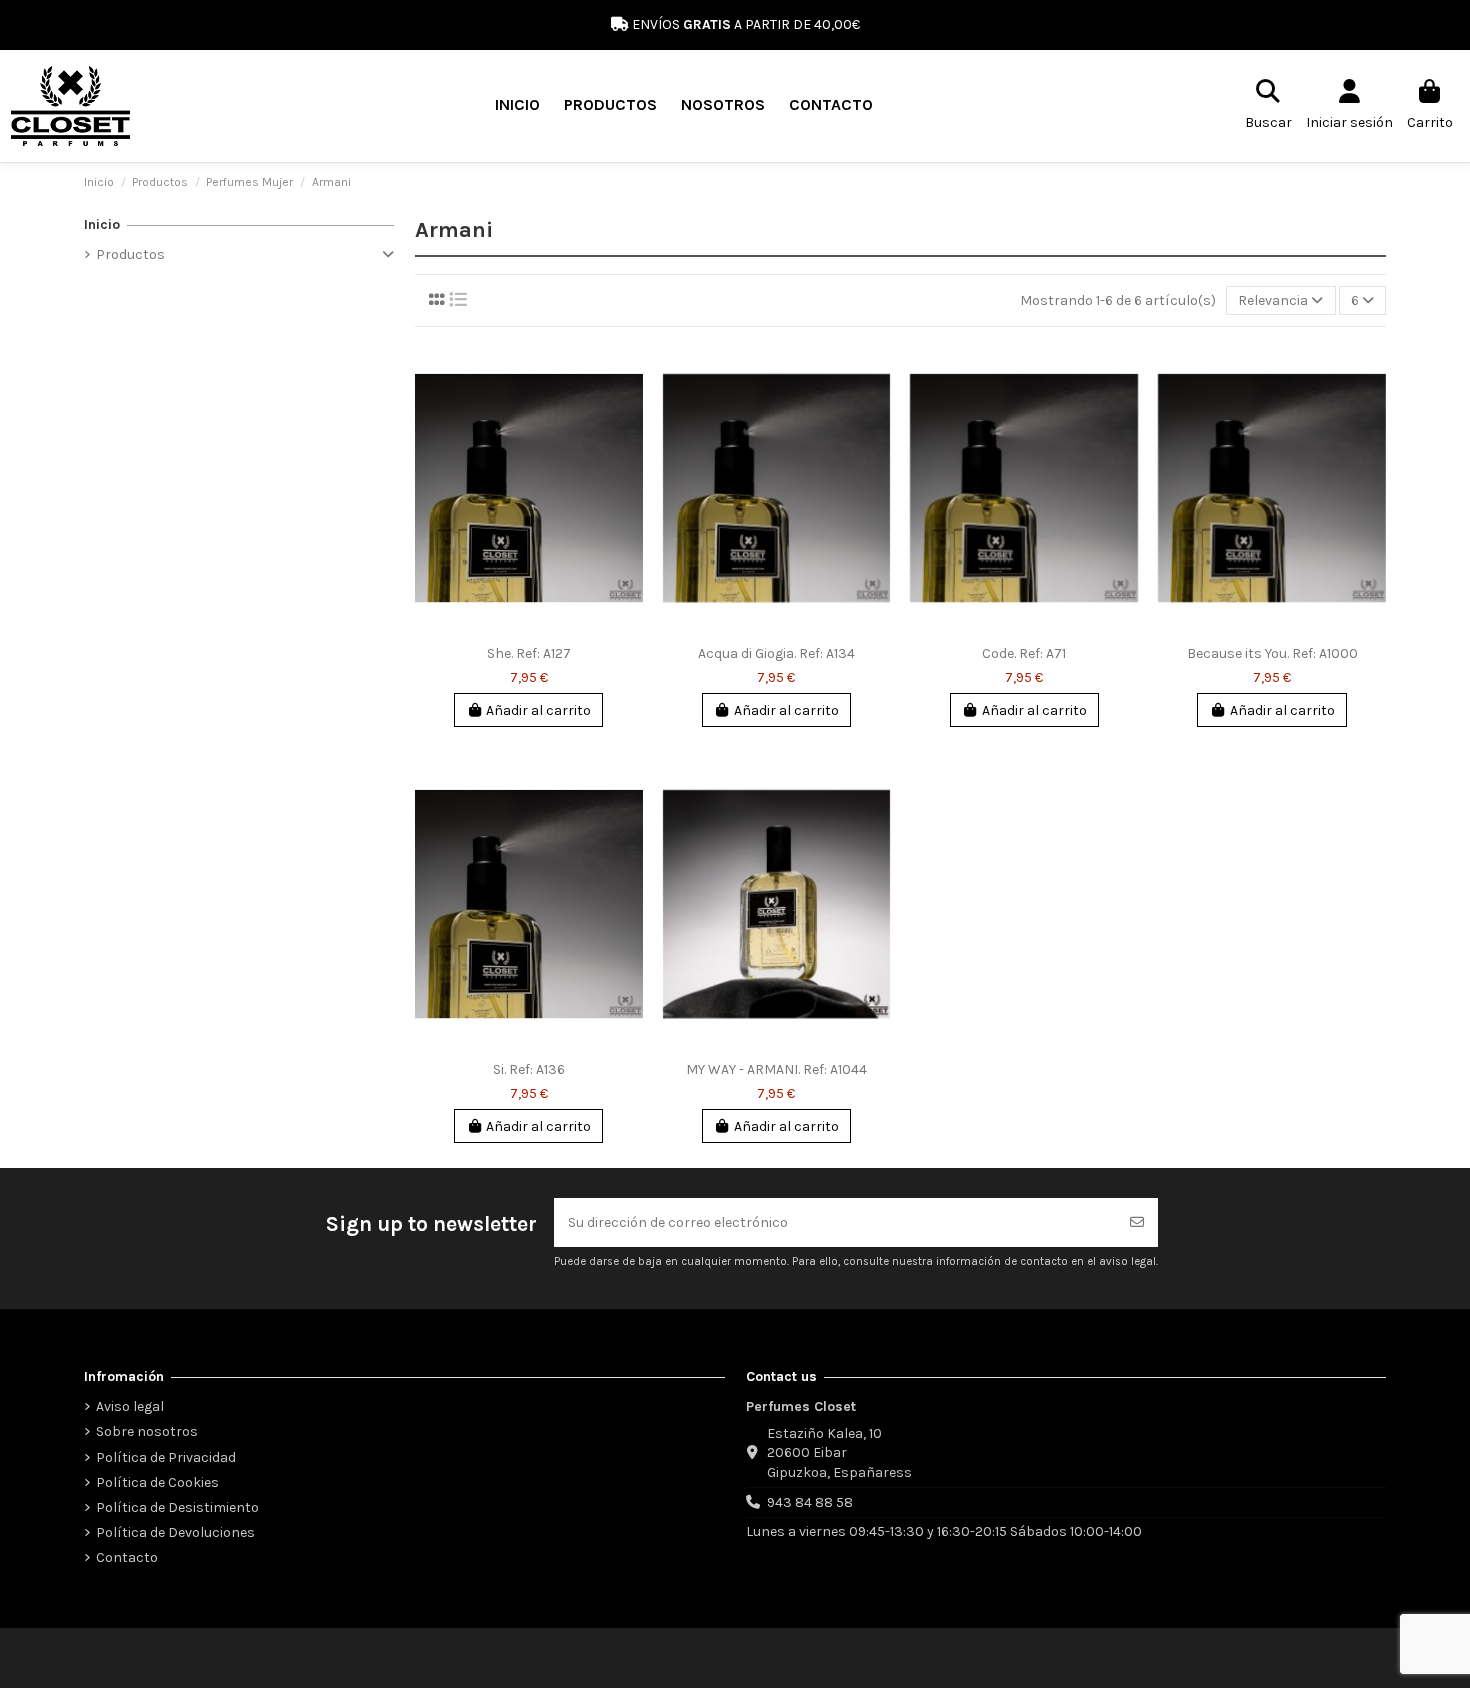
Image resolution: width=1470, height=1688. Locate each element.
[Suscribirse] (1137, 1222)
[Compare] (627, 406)
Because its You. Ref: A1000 (1272, 653)
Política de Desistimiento (177, 1507)
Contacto (127, 1557)
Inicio (102, 224)
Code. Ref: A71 (1024, 653)
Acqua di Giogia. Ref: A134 (776, 653)
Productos (130, 254)
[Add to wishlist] (627, 371)
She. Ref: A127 (529, 653)
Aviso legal (130, 1406)
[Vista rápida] (627, 441)
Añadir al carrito (538, 710)
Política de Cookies (157, 1482)
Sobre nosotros (147, 1431)
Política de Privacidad (166, 1457)
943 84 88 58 (810, 1502)
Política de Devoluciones (175, 1532)
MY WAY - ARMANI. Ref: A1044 (776, 1069)
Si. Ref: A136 (529, 1069)
